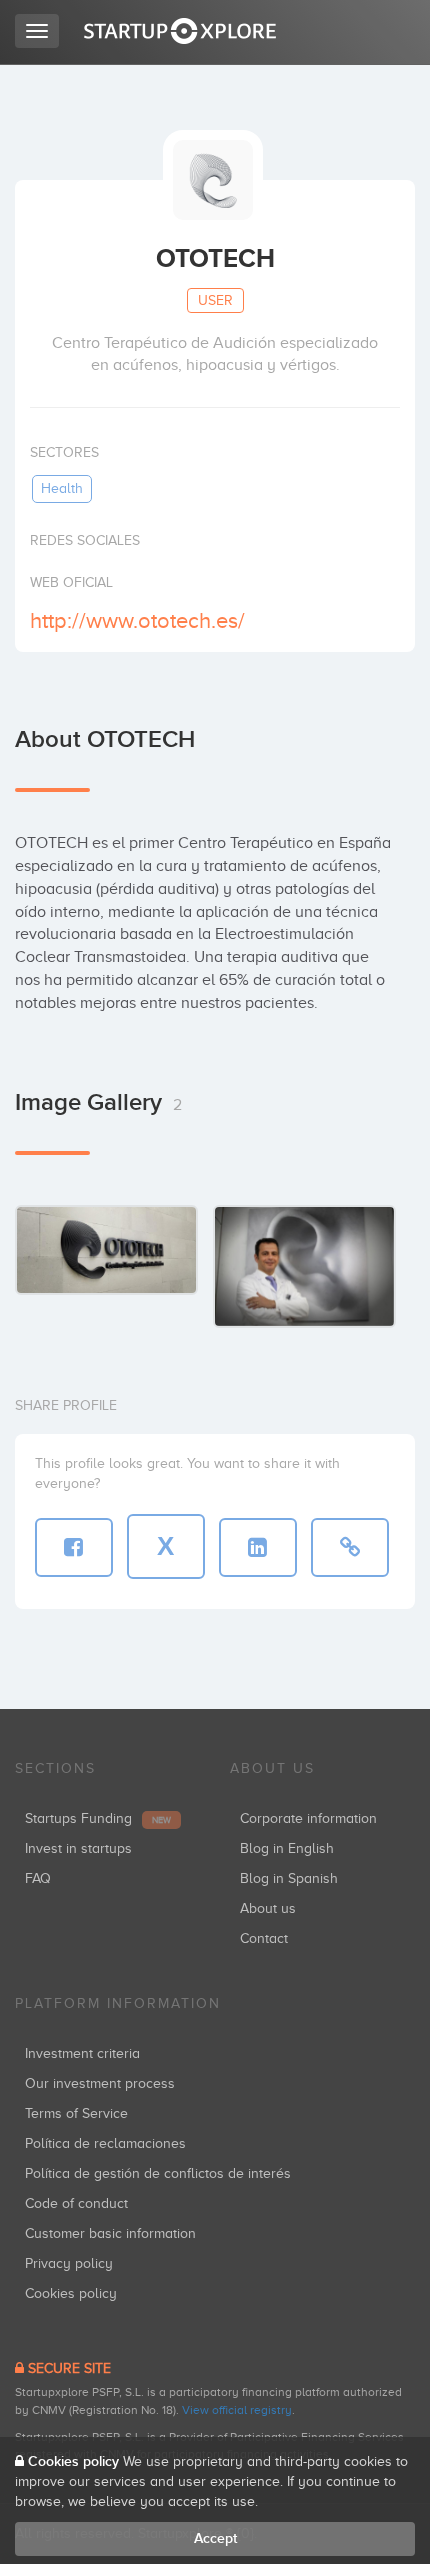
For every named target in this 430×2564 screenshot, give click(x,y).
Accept (215, 2538)
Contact (264, 1938)
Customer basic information (110, 2233)
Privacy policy (69, 2263)
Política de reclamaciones (105, 2143)
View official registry (237, 2410)
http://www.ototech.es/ (137, 620)
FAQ (38, 1878)
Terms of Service (76, 2113)
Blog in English (287, 1848)
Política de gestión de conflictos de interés (158, 2173)
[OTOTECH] (106, 1249)
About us (268, 1908)
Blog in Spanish (289, 1878)
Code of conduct (76, 2203)
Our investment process (100, 2083)
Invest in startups (78, 1848)
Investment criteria (82, 2053)
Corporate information (308, 1818)
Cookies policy (71, 2293)
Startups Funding (98, 1818)
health (62, 488)
